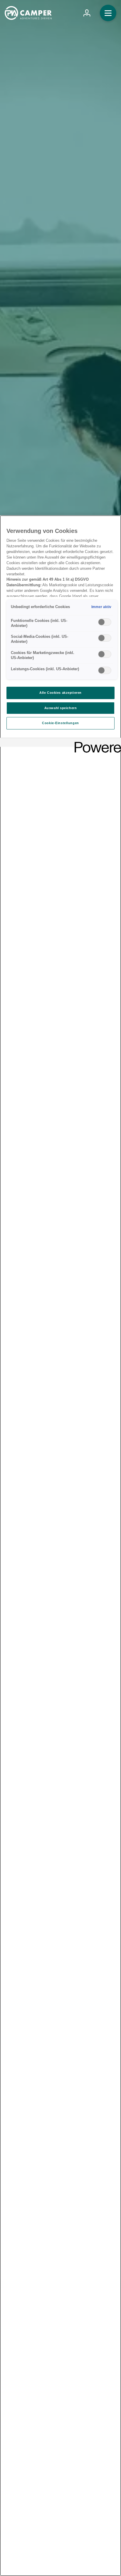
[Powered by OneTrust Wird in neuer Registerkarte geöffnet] (96, 743)
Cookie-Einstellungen (60, 723)
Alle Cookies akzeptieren (60, 693)
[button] (108, 13)
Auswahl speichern (61, 708)
